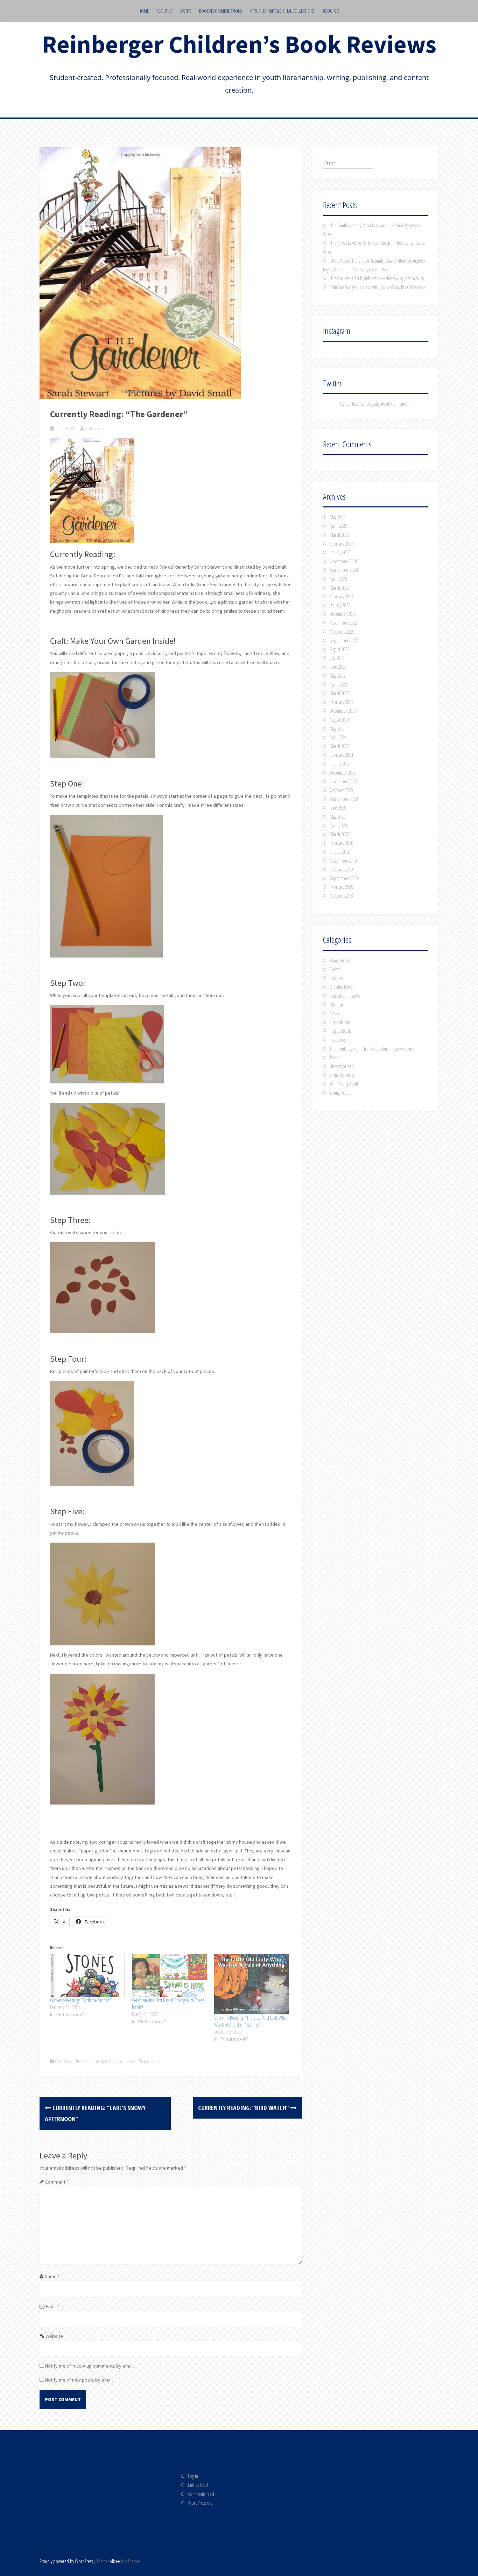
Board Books (340, 960)
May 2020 (338, 817)
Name (52, 2276)
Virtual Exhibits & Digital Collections (282, 11)
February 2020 (342, 843)
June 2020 (338, 808)
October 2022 (341, 632)
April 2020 (338, 826)
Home (144, 11)
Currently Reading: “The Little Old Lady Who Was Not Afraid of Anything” (250, 2021)
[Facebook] (57, 2490)
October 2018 (341, 896)
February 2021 (342, 755)
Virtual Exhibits (342, 1075)
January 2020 (340, 852)
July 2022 (337, 658)
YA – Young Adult (344, 1084)
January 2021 (340, 764)
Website (54, 2336)
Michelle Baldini (96, 428)
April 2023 (338, 579)
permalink (151, 2061)
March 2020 (340, 834)
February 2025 (342, 544)
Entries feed (198, 2485)
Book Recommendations (220, 11)
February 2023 (342, 596)
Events (186, 11)
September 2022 (344, 641)
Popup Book (340, 1031)
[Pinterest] (57, 2517)
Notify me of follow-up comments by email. (90, 2366)
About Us (164, 11)
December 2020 (343, 773)
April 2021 (338, 737)
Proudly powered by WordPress (66, 2561)
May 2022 (338, 676)
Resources (331, 11)
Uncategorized (342, 1066)
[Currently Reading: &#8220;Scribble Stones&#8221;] (87, 1976)
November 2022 (343, 623)
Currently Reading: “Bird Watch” (244, 2108)
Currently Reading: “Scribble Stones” (80, 2000)
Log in (193, 2476)
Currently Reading (103, 2061)
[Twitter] (81, 2490)
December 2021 (343, 711)
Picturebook (64, 2061)
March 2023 (340, 588)
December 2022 (343, 614)
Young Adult (340, 1093)
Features (336, 978)
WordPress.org (200, 2503)
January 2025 (340, 552)
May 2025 (338, 517)
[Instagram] (106, 2490)
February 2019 (342, 887)
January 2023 (340, 605)
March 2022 (340, 693)
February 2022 (342, 702)
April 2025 (338, 526)
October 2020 (341, 790)
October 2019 (341, 870)
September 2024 (344, 570)
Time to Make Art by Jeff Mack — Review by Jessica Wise (377, 278)
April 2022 (338, 685)
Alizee (115, 2561)
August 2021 (340, 720)
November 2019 (343, 861)
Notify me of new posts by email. (79, 2380)
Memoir (336, 1005)
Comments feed (201, 2494)
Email (53, 2306)
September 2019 (344, 878)
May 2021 (338, 729)
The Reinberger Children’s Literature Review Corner (372, 1049)
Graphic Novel (342, 987)
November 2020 (343, 781)
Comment (57, 2182)
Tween (335, 1057)
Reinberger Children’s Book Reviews (239, 44)
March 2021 (340, 746)
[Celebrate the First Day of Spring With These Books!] (169, 1976)
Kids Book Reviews (345, 996)
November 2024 (343, 561)
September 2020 (344, 799)
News (334, 1013)
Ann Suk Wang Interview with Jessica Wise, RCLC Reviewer (378, 287)
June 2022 (338, 667)
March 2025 (340, 535)
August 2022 (340, 649)
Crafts (84, 2061)
